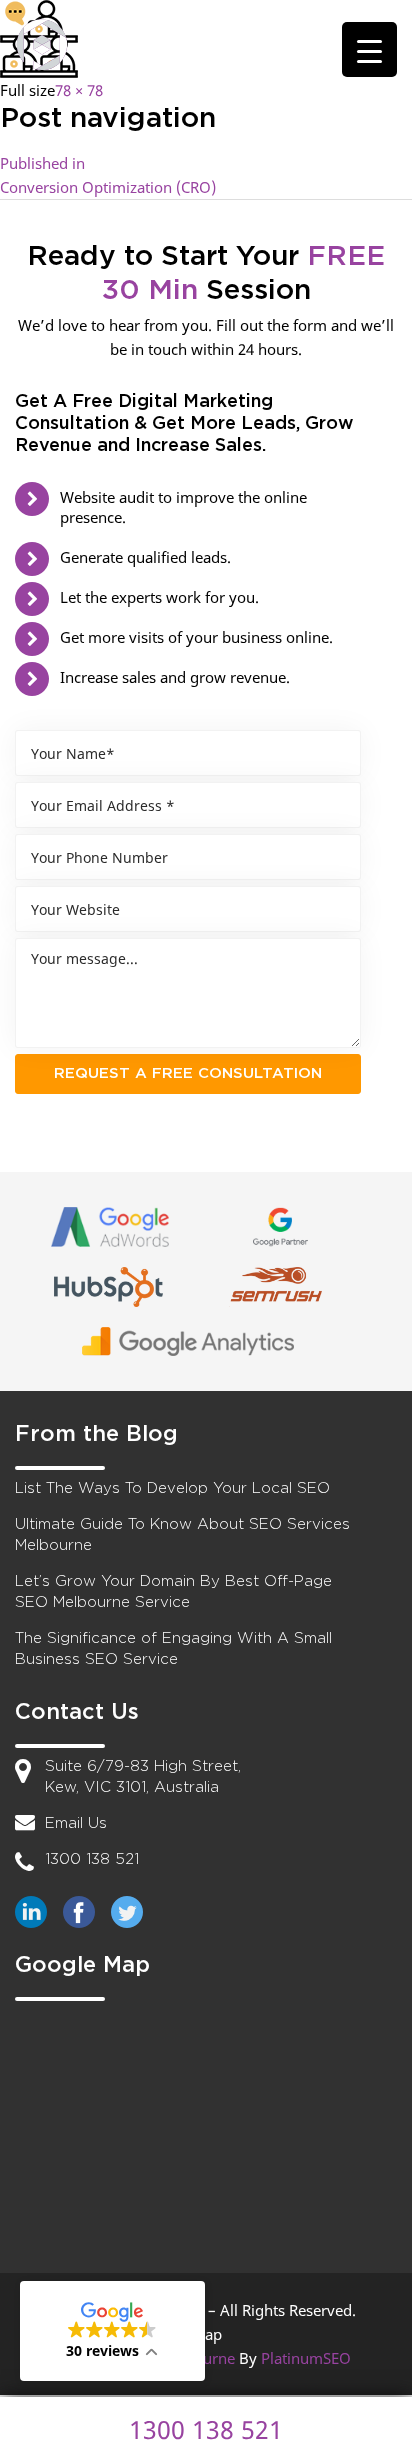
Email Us (76, 1823)
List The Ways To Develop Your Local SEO (172, 1488)
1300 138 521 (92, 1859)
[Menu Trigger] (369, 49)
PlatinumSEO (306, 2358)
